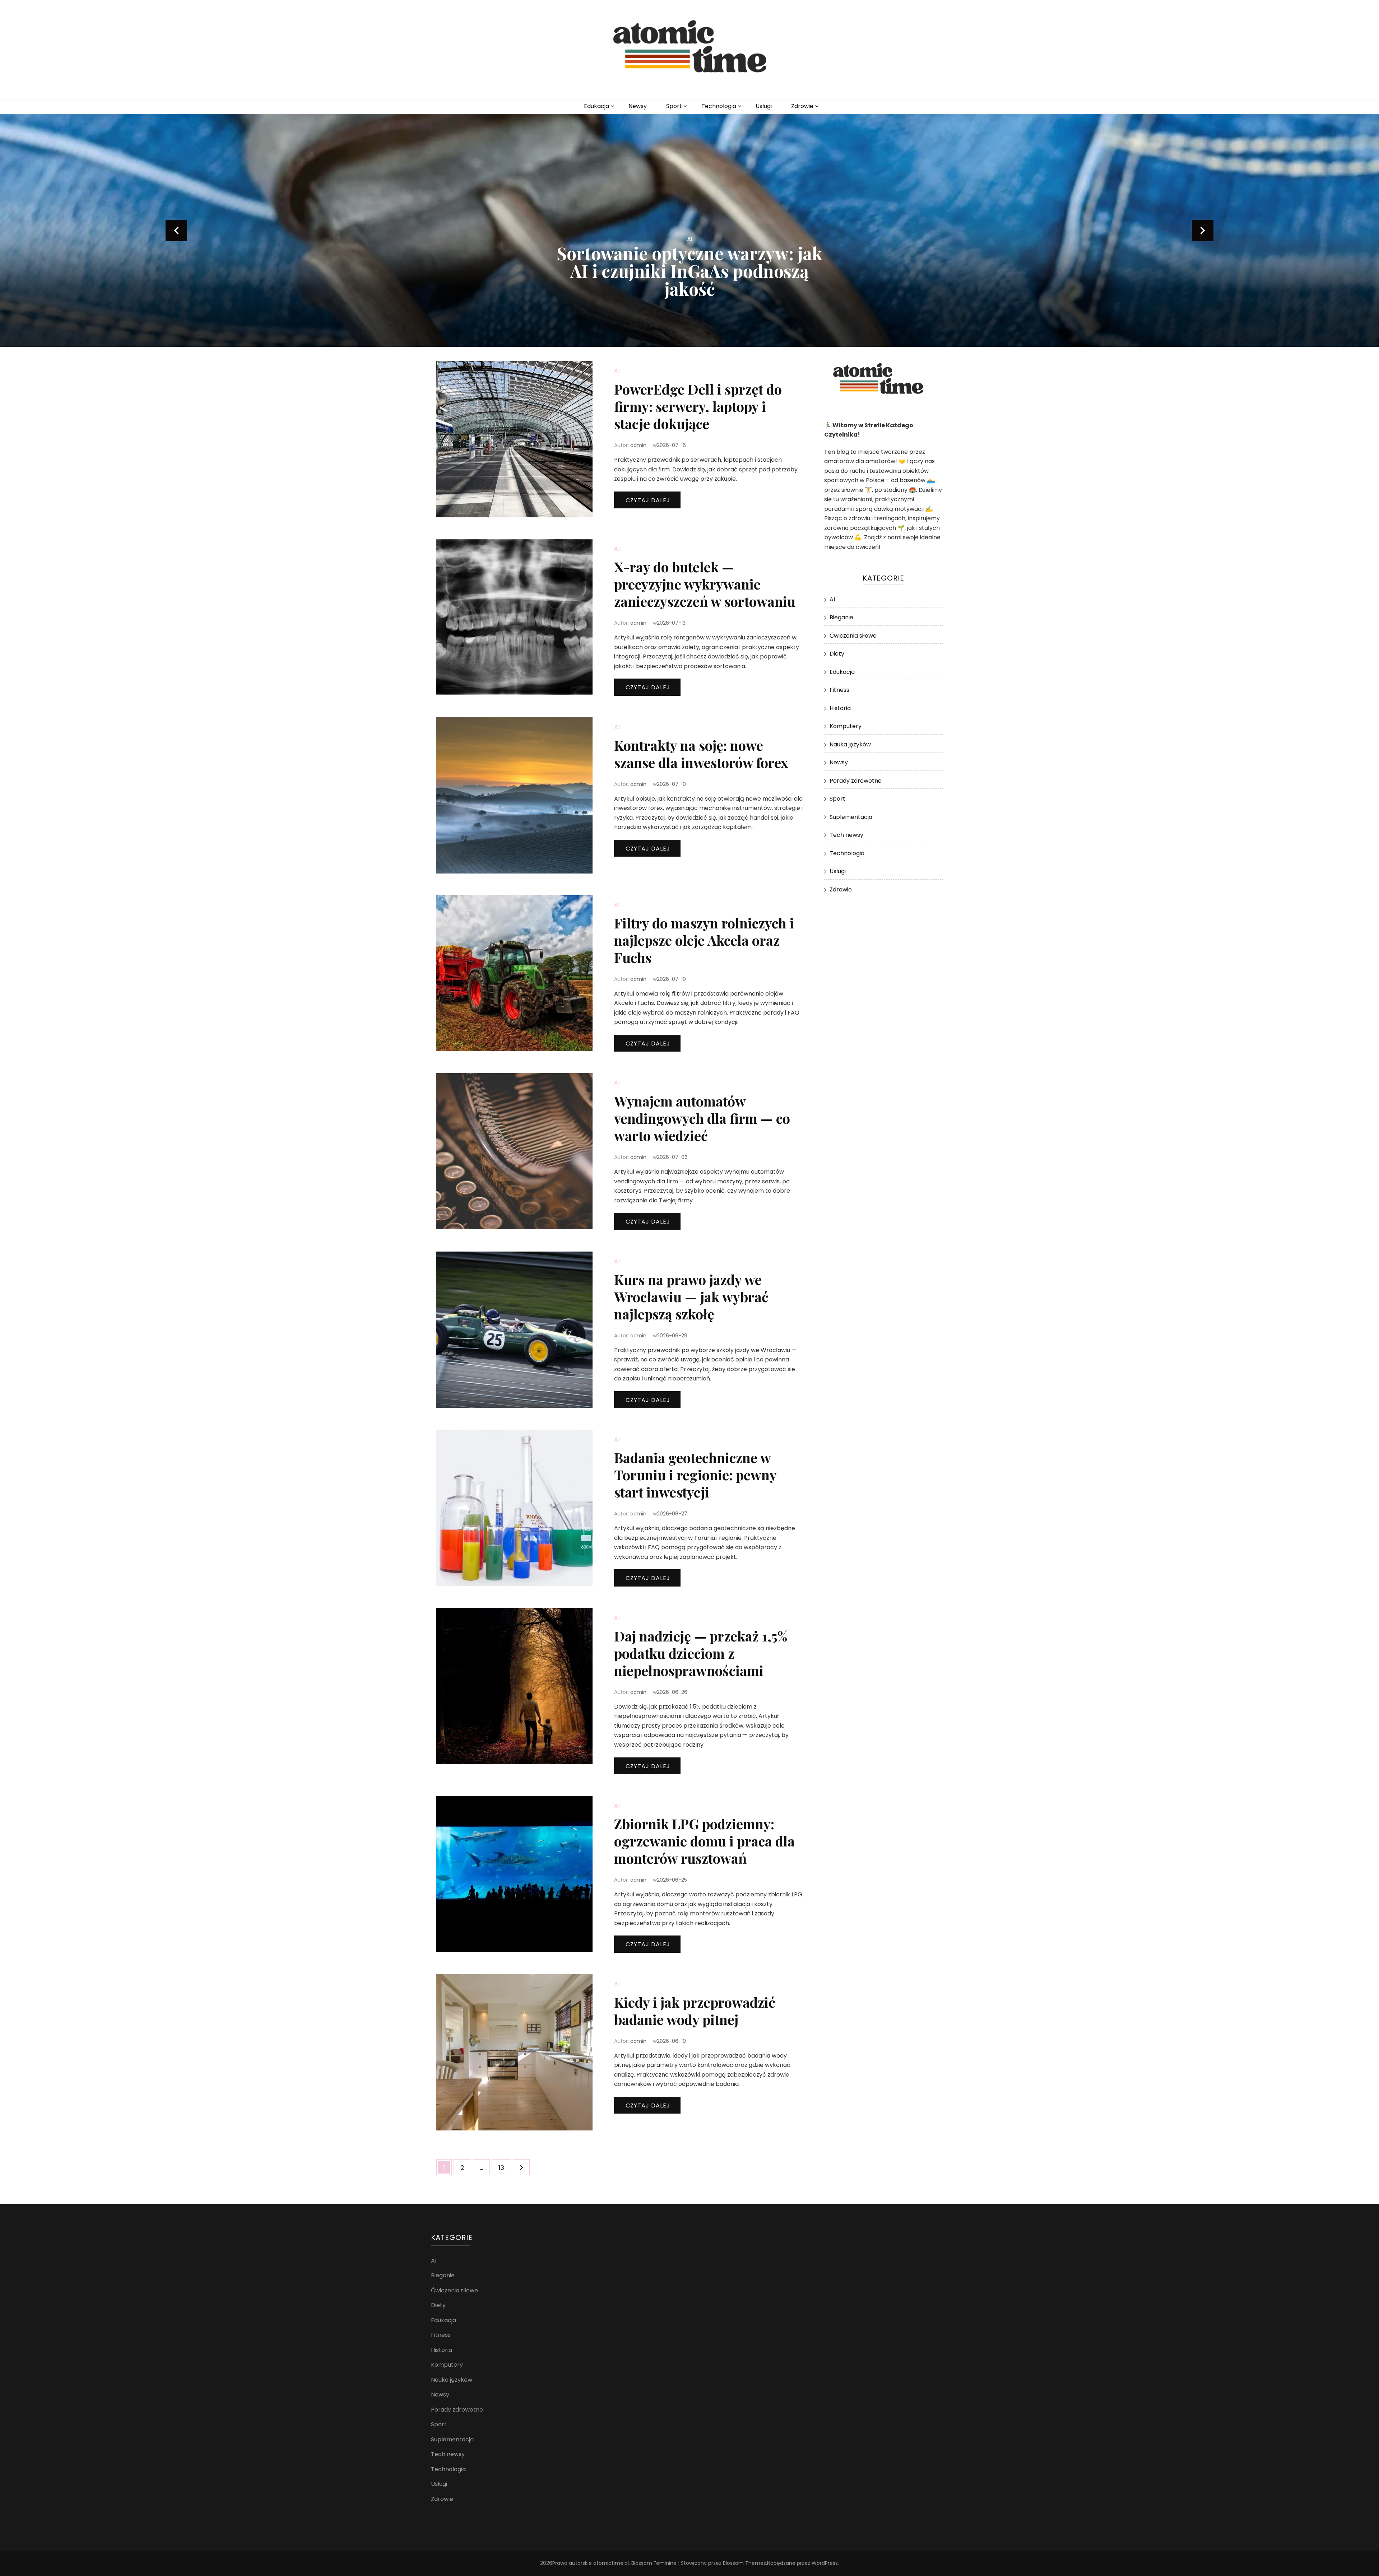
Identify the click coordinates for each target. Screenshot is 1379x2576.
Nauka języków (850, 744)
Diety (837, 654)
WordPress (825, 2563)
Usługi (764, 106)
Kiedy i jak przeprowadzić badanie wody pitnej (695, 2011)
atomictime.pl (611, 2563)
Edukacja (596, 106)
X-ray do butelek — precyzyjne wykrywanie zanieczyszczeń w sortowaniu (705, 584)
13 (505, 2167)
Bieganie (841, 617)
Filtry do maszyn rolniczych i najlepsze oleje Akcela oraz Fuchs (704, 940)
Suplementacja (851, 817)
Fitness (839, 690)
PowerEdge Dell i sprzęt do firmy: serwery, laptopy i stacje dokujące (698, 406)
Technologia (719, 106)
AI (690, 257)
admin (638, 445)
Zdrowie (802, 106)
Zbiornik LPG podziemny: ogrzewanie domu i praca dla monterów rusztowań (704, 1841)
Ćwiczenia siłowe (853, 636)
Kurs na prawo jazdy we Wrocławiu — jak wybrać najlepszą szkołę (691, 1297)
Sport (674, 106)
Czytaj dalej (648, 500)
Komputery (846, 726)
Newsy (638, 106)
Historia (840, 708)
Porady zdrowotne (856, 781)
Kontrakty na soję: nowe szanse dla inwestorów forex (701, 754)
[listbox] (689, 230)
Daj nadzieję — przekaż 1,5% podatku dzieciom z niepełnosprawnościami (701, 1653)
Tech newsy (846, 835)
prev (176, 230)
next (1203, 230)
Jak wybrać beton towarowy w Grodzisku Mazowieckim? (690, 280)
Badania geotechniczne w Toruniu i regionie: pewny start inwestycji (695, 1475)
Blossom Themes (744, 2563)
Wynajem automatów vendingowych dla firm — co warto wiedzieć (702, 1118)
